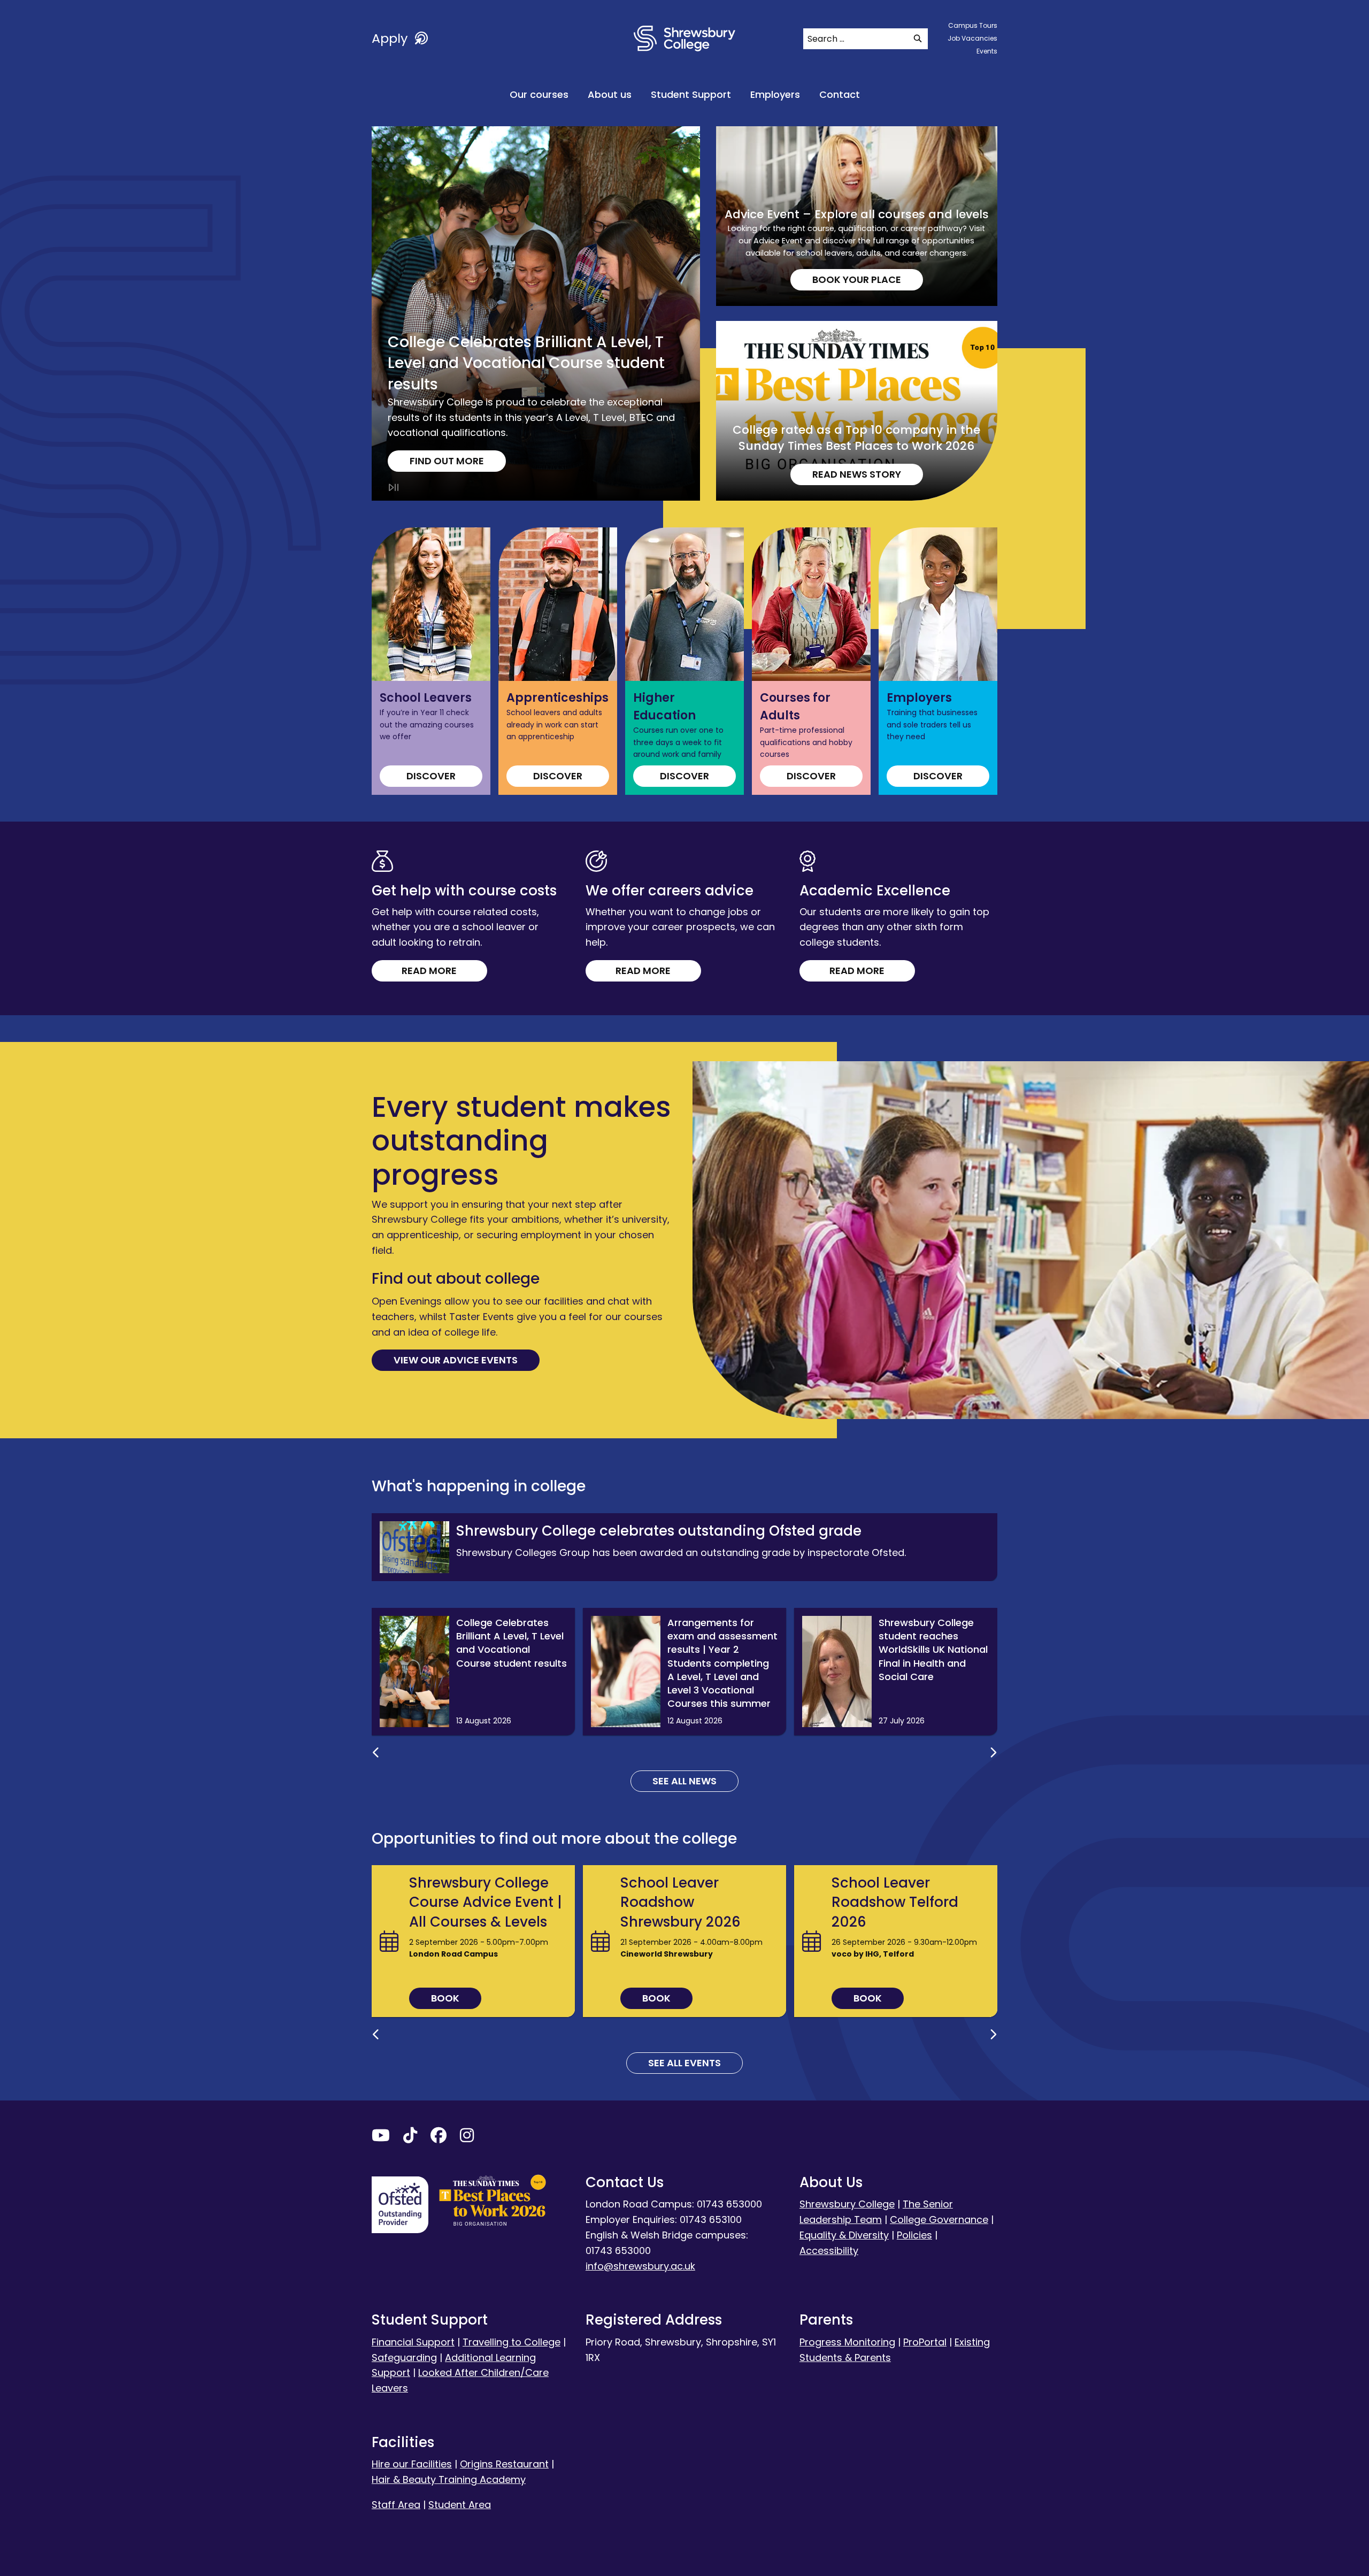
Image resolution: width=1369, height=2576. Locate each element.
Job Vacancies (972, 38)
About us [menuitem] (610, 94)
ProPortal (925, 2342)
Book (445, 1998)
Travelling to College (512, 2342)
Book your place (857, 279)
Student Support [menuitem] (691, 94)
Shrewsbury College (847, 2204)
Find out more (447, 461)
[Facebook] (439, 2138)
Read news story (857, 474)
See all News (684, 1781)
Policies (914, 2235)
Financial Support (413, 2342)
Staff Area (396, 2505)
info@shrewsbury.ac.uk (640, 2266)
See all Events (684, 2063)
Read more (429, 971)
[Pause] (394, 488)
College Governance (939, 2219)
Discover (431, 776)
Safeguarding (404, 2357)
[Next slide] (993, 1753)
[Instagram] (467, 2138)
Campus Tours (973, 25)
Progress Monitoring (847, 2342)
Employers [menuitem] (775, 94)
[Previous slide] (376, 1753)
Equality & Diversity (844, 2235)
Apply (391, 38)
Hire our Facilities (412, 2464)
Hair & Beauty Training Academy (449, 2479)
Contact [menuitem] (840, 94)
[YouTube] (381, 2138)
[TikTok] (410, 2138)
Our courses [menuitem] (539, 94)
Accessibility (829, 2251)
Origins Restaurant (504, 2464)
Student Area (460, 2505)
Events (987, 51)
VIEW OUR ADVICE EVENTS (456, 1360)
